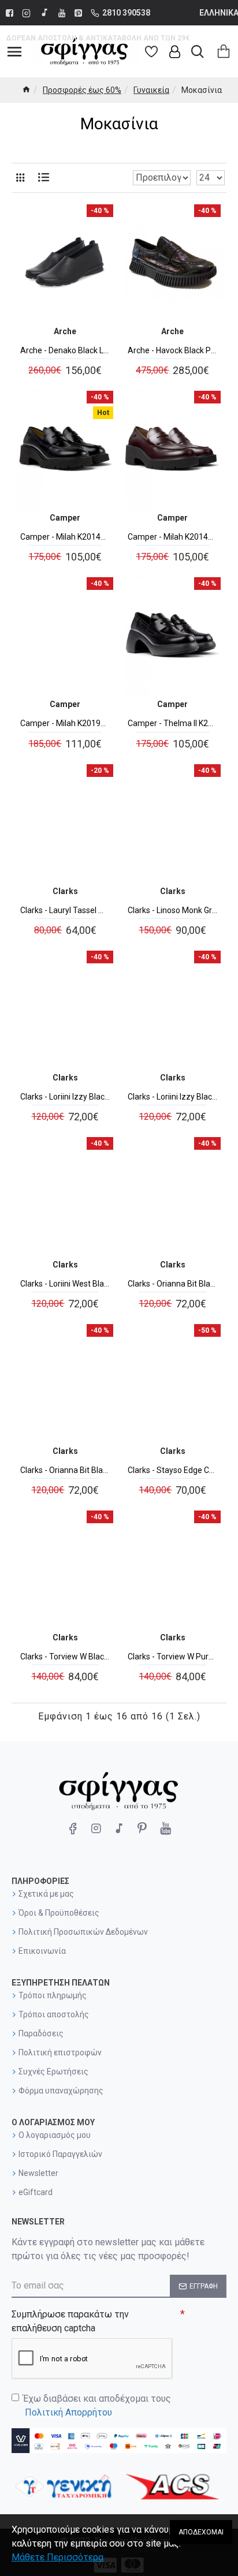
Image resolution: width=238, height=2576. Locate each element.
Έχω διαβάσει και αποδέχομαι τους (97, 2405)
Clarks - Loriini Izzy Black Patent (173, 1097)
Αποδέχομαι (201, 2532)
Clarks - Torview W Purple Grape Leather (173, 1657)
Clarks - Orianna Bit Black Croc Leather (173, 1284)
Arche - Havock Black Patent (173, 350)
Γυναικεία (151, 90)
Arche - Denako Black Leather (65, 350)
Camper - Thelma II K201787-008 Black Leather (173, 723)
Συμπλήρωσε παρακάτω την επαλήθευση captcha (70, 2321)
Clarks (65, 891)
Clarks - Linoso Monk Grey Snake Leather (173, 910)
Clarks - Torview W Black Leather (65, 1657)
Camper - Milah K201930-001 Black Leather (65, 723)
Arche (65, 331)
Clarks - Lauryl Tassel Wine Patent (65, 910)
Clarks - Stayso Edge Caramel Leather (173, 1470)
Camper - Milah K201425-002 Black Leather (65, 537)
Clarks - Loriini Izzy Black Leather (65, 1097)
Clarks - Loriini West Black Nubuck (65, 1284)
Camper (65, 518)
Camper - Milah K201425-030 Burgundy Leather (173, 537)
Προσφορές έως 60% (82, 90)
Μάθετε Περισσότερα (57, 2557)
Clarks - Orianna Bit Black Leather (65, 1470)
